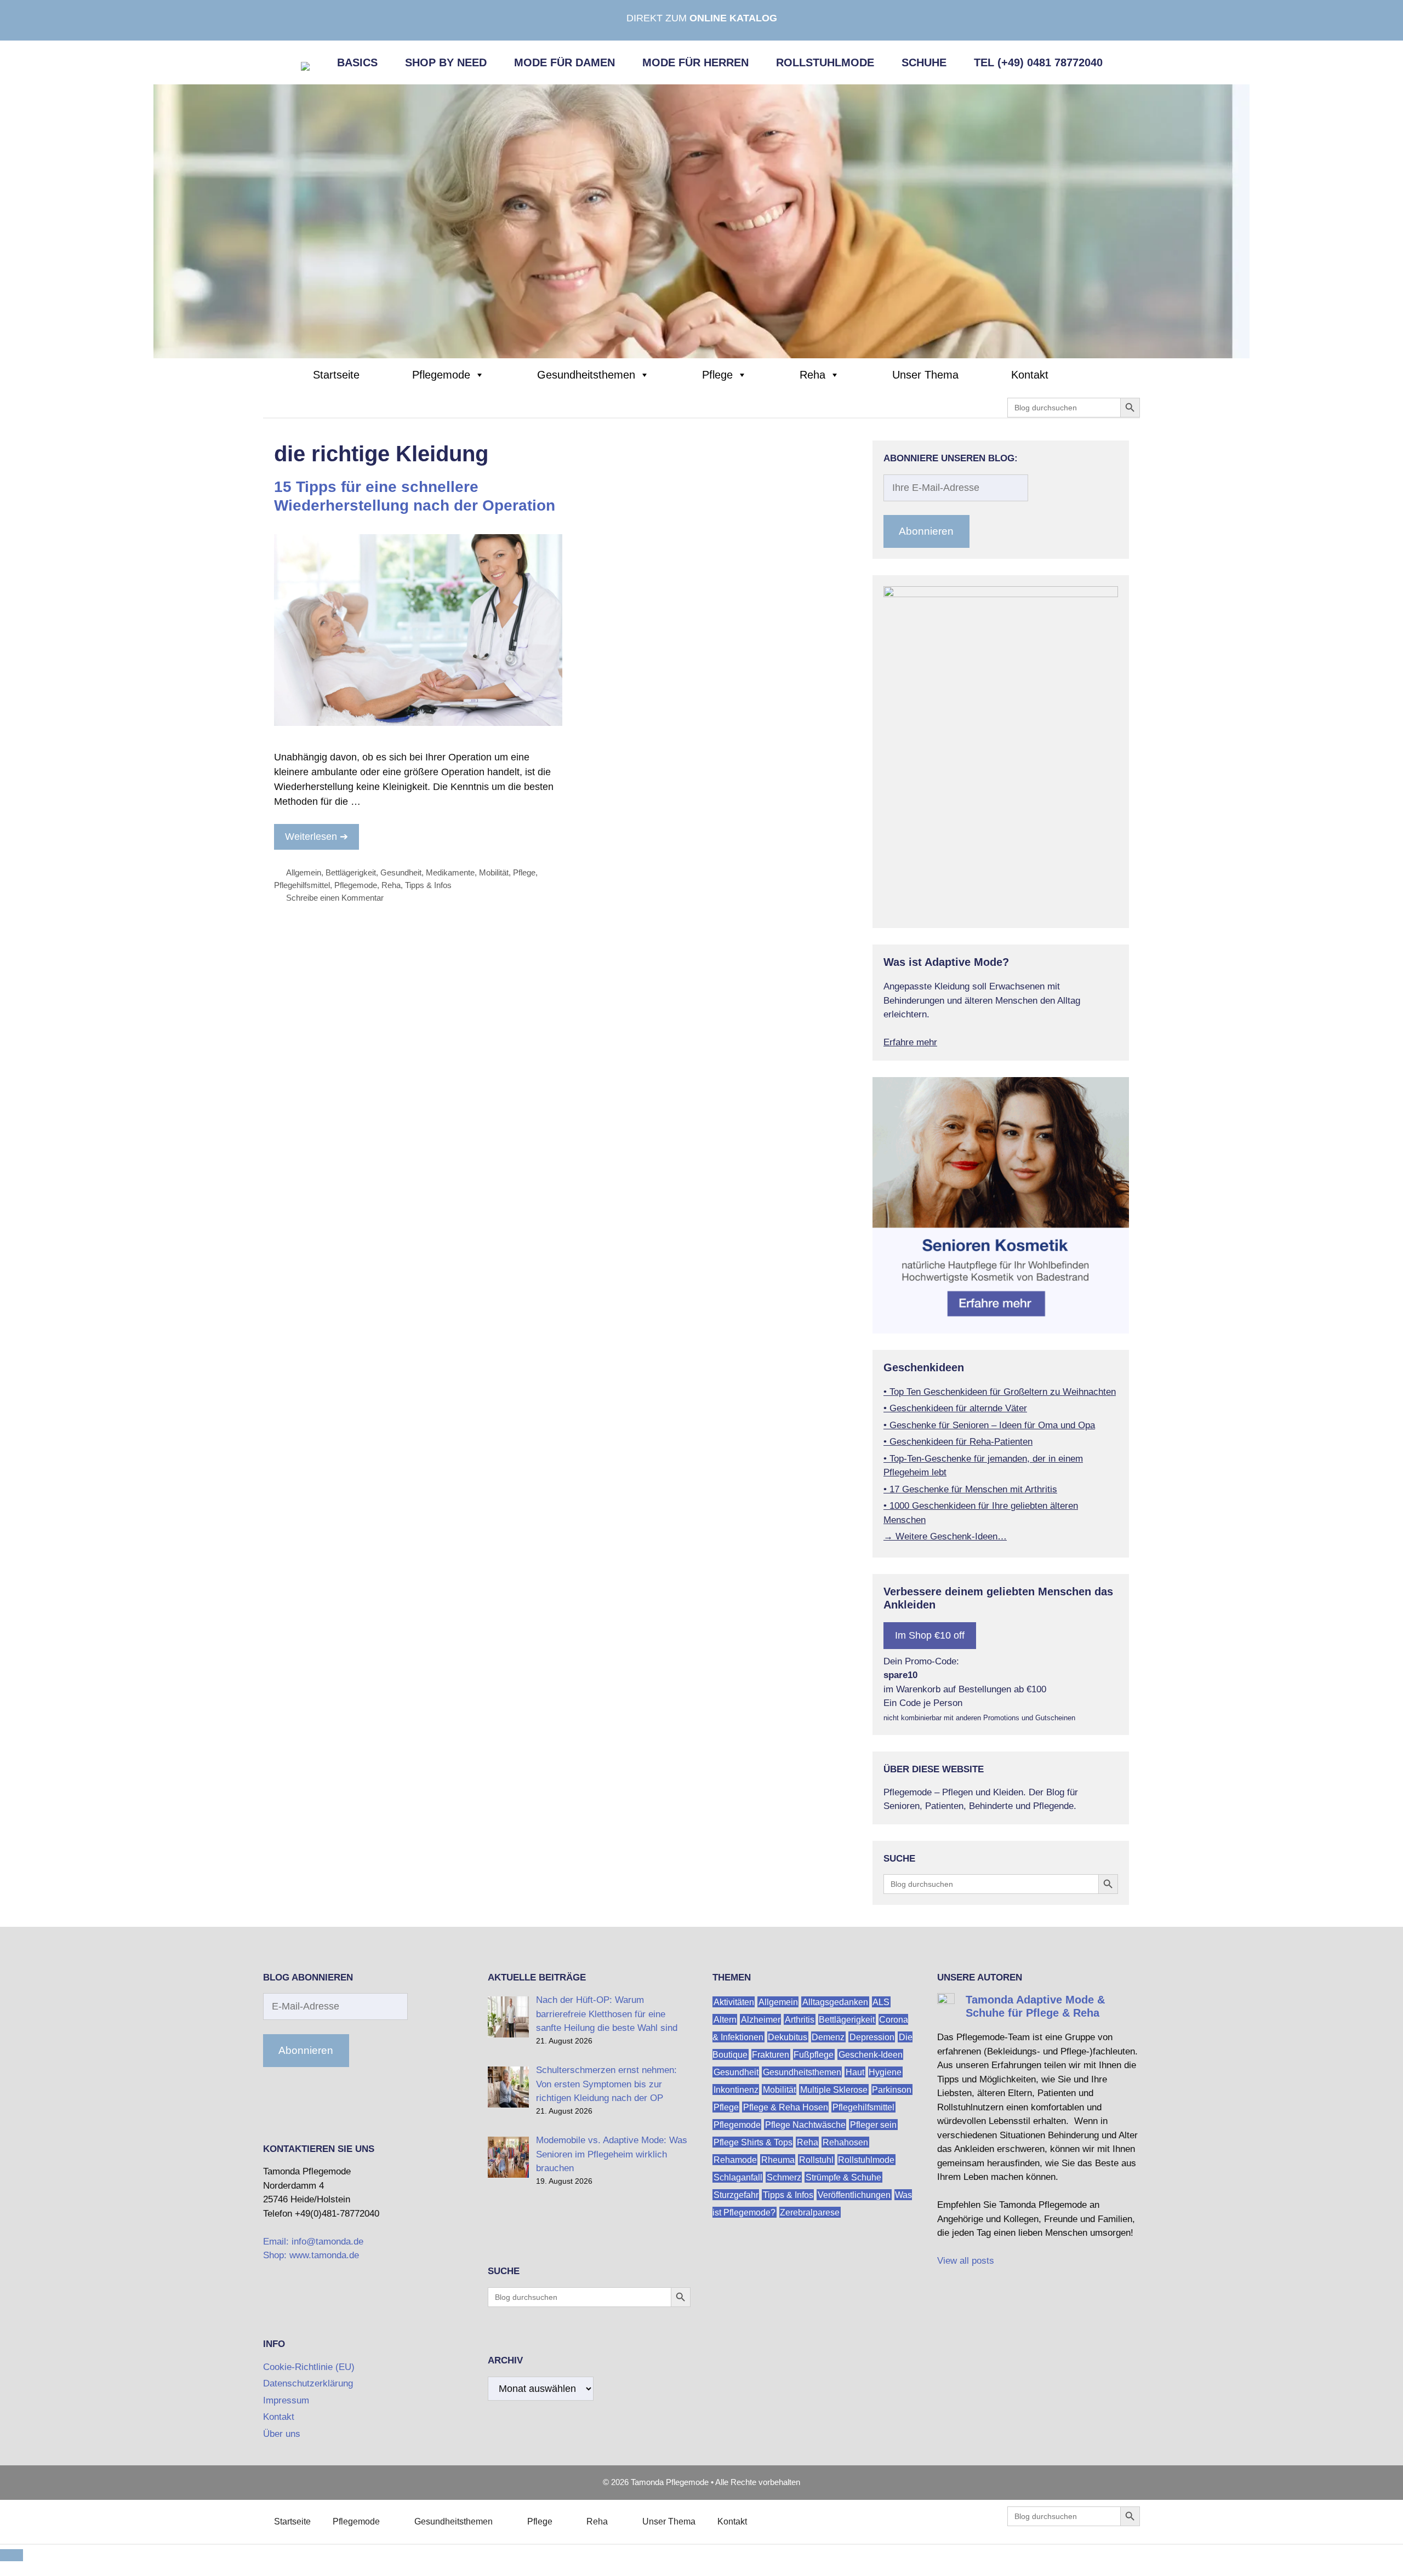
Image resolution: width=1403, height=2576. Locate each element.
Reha (812, 375)
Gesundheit (401, 872)
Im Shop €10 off (930, 1635)
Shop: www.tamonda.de (311, 2255)
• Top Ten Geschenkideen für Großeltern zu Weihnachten (1000, 1392)
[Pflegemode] (701, 221)
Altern (725, 2019)
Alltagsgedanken (835, 2002)
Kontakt (1030, 375)
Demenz (828, 2037)
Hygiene (885, 2072)
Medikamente (450, 872)
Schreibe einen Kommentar (335, 898)
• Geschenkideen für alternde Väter (955, 1408)
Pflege (717, 375)
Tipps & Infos (428, 885)
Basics (357, 62)
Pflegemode (441, 375)
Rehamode (735, 2159)
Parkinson (892, 2089)
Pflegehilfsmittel (302, 885)
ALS (881, 2002)
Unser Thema (925, 375)
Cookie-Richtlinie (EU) (309, 2367)
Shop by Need (446, 62)
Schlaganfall (738, 2177)
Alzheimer (761, 2019)
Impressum (286, 2400)
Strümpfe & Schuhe (843, 2177)
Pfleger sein (873, 2124)
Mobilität (494, 872)
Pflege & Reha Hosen (786, 2107)
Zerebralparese (810, 2212)
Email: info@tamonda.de (313, 2242)
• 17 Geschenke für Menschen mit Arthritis (970, 1489)
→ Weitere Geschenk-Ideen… (945, 1536)
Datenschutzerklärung (308, 2383)
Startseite (336, 375)
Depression (872, 2037)
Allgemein (304, 872)
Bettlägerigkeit (351, 872)
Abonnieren (926, 531)
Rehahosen (845, 2142)
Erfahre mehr (910, 1042)
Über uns (282, 2434)
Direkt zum (702, 18)
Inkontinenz (736, 2089)
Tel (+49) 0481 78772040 (1038, 62)
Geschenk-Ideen (871, 2054)
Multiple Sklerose (834, 2089)
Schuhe (924, 62)
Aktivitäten (734, 2002)
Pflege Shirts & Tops (753, 2142)
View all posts (966, 2261)
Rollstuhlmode (825, 62)
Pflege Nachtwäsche (805, 2124)
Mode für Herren (695, 62)
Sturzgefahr (736, 2194)
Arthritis (800, 2019)
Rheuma (778, 2159)
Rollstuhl (816, 2159)
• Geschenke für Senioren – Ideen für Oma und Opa (989, 1425)
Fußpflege (814, 2054)
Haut (855, 2072)
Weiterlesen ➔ (316, 837)
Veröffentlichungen (854, 2194)
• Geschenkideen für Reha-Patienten (958, 1442)
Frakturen (771, 2054)
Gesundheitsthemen (586, 375)
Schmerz (784, 2177)
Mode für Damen (564, 62)
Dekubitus (788, 2037)
